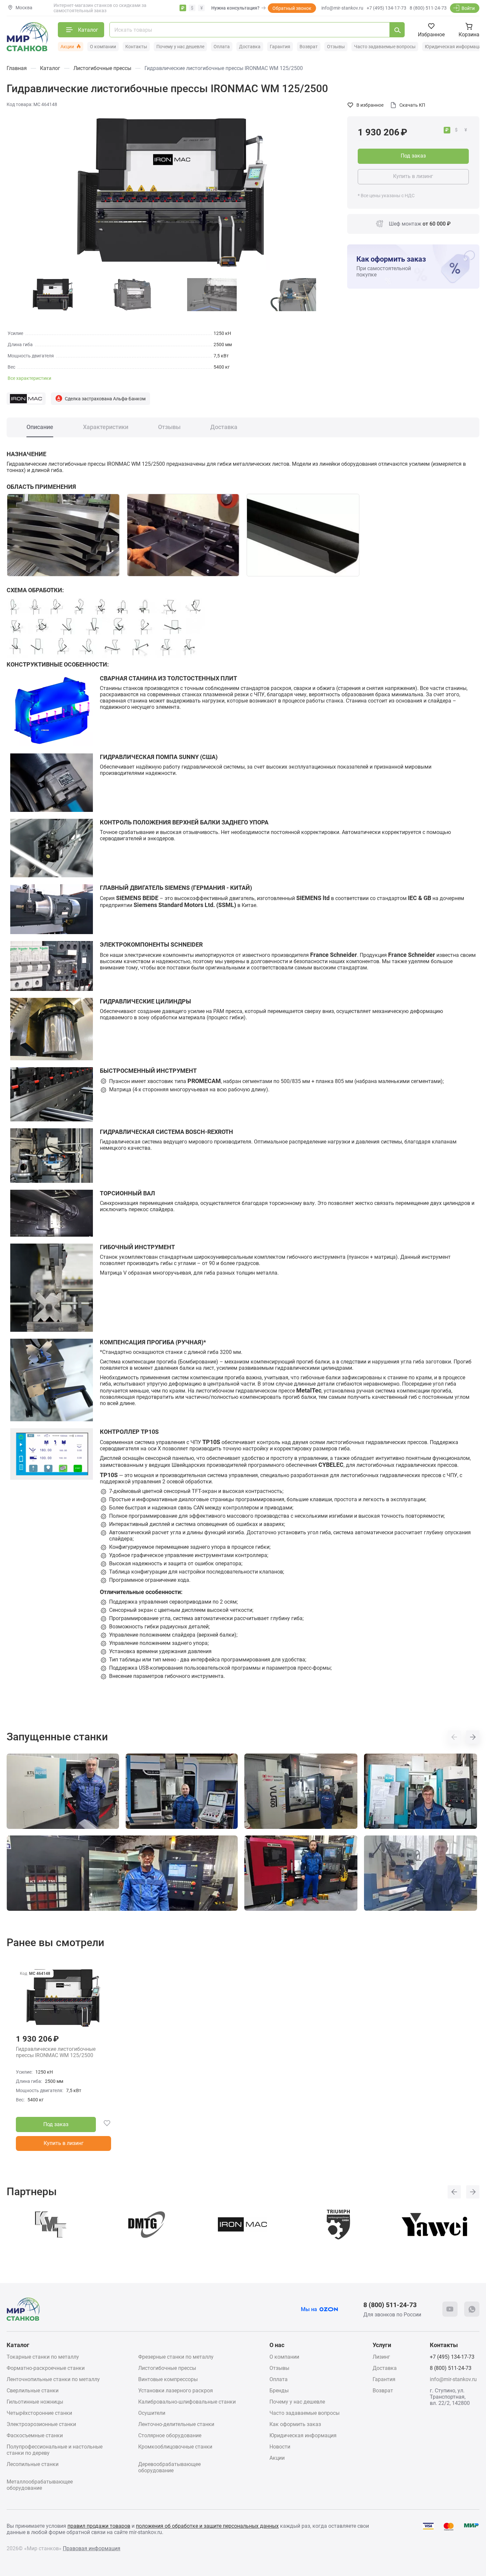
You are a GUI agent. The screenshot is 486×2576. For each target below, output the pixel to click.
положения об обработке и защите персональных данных (207, 2526)
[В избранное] (103, 2124)
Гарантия (280, 47)
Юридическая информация (454, 47)
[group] (172, 193)
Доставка (250, 47)
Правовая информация (92, 2548)
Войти (468, 8)
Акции (67, 47)
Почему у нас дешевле (180, 47)
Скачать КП (412, 105)
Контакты (136, 47)
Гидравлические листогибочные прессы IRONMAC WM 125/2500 (56, 2052)
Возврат (309, 47)
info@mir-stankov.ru (342, 8)
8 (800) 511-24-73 (428, 8)
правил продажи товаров (99, 2526)
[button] (454, 1737)
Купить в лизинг (413, 176)
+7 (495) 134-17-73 (386, 8)
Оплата (222, 47)
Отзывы (336, 47)
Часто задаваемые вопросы (385, 47)
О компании (103, 47)
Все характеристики (29, 378)
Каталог (18, 2345)
